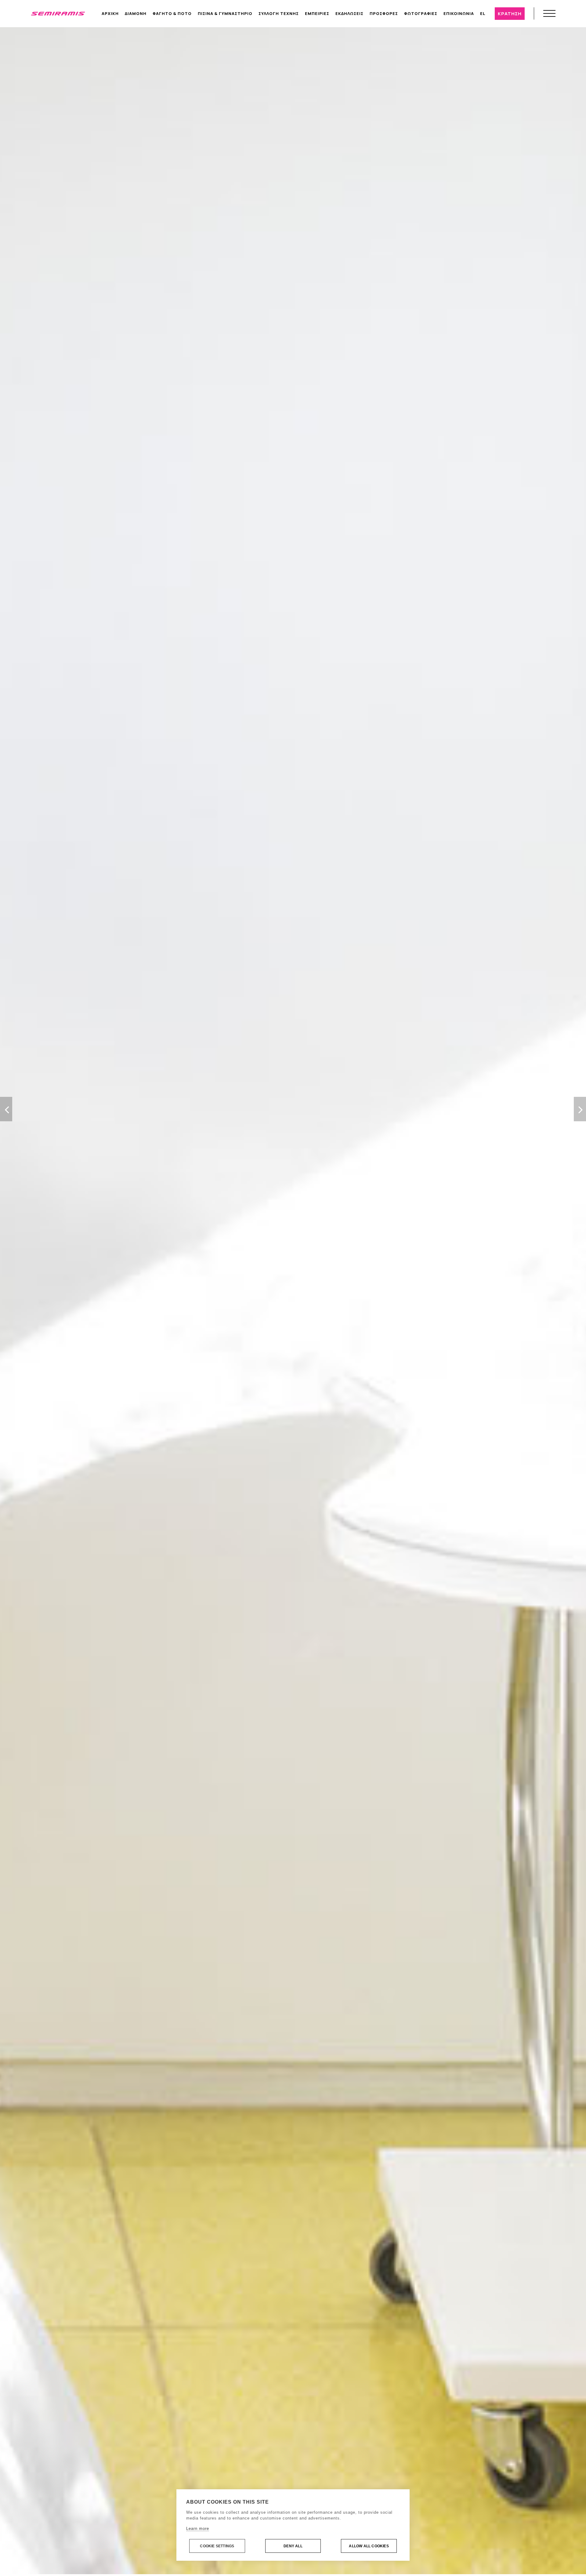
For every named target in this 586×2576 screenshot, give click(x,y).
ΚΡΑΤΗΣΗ (510, 14)
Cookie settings (217, 2546)
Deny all (293, 2546)
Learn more (198, 2529)
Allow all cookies (369, 2546)
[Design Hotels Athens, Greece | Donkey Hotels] (58, 13)
